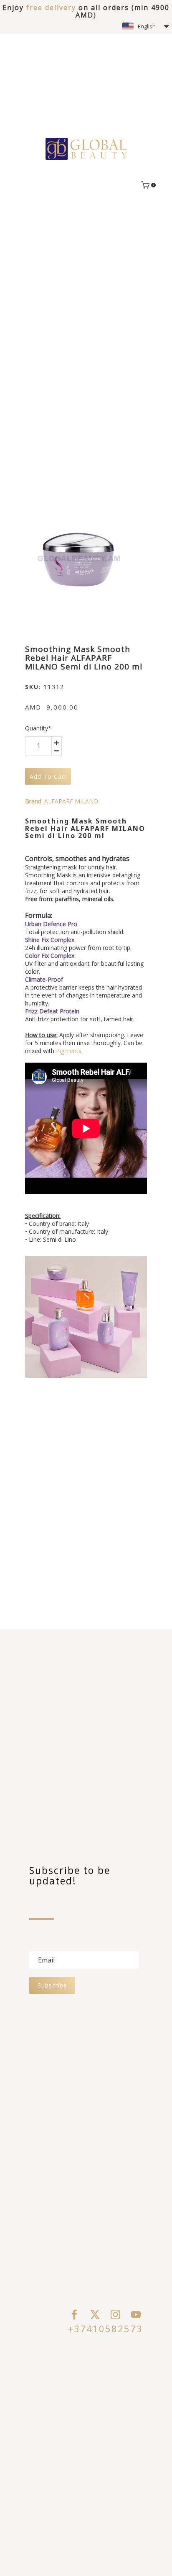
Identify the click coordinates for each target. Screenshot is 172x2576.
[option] (78, 559)
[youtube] (136, 2315)
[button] (145, 26)
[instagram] (115, 2315)
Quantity (38, 728)
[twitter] (95, 2315)
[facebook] (75, 2315)
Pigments (69, 1051)
